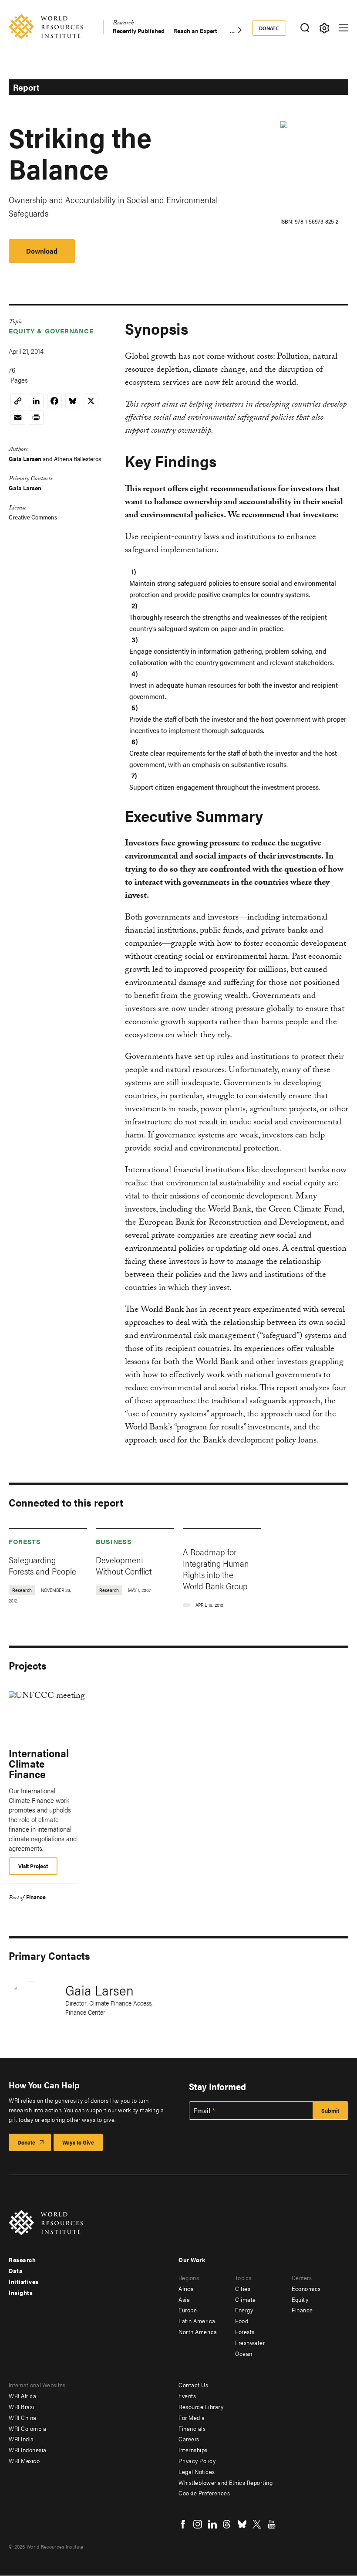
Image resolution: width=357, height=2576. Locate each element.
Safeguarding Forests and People (42, 1565)
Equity (300, 2299)
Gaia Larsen (25, 458)
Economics (306, 2288)
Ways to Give (78, 2142)
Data (16, 2271)
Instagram (198, 2524)
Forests (25, 1541)
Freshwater (250, 2342)
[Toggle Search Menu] (305, 28)
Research (123, 24)
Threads (227, 2524)
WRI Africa (22, 2396)
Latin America (197, 2321)
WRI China (23, 2417)
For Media (192, 2417)
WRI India (21, 2439)
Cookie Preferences (204, 2493)
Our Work (192, 2260)
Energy (244, 2310)
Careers (189, 2439)
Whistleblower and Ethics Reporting (226, 2482)
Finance (36, 1897)
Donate (269, 28)
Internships (193, 2450)
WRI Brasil (22, 2406)
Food (242, 2321)
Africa (186, 2288)
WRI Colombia (27, 2428)
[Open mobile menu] (344, 28)
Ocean (244, 2353)
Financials (192, 2428)
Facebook (183, 2524)
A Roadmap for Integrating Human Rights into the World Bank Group (216, 1569)
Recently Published (139, 31)
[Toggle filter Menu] (324, 28)
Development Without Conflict (124, 1565)
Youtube (272, 2524)
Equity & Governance (51, 331)
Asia (184, 2299)
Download (42, 251)
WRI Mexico (24, 2461)
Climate (246, 2299)
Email (202, 2111)
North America (198, 2332)
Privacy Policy (197, 2461)
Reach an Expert (195, 31)
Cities (243, 2288)
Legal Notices (197, 2471)
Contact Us (193, 2385)
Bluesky (242, 2524)
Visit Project (33, 1866)
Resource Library (201, 2406)
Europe (188, 2310)
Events (187, 2396)
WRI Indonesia (28, 2450)
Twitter (257, 2524)
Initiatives (24, 2281)
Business (114, 1541)
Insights (21, 2292)
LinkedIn (212, 2524)
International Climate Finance (39, 1763)
